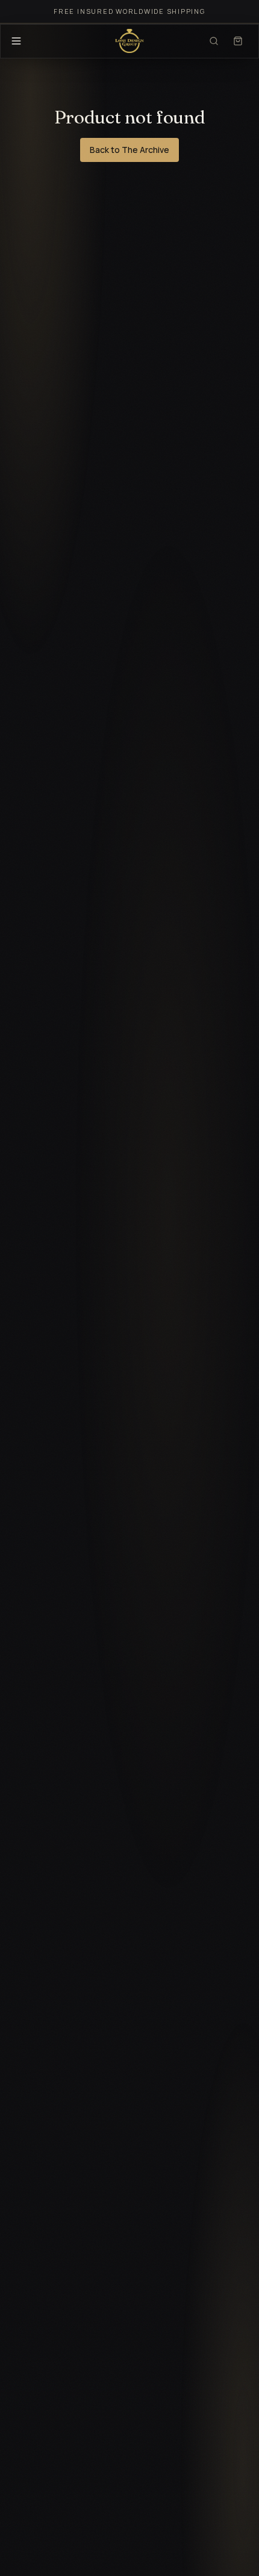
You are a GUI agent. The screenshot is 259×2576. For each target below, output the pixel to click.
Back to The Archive (129, 150)
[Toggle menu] (16, 41)
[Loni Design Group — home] (129, 41)
